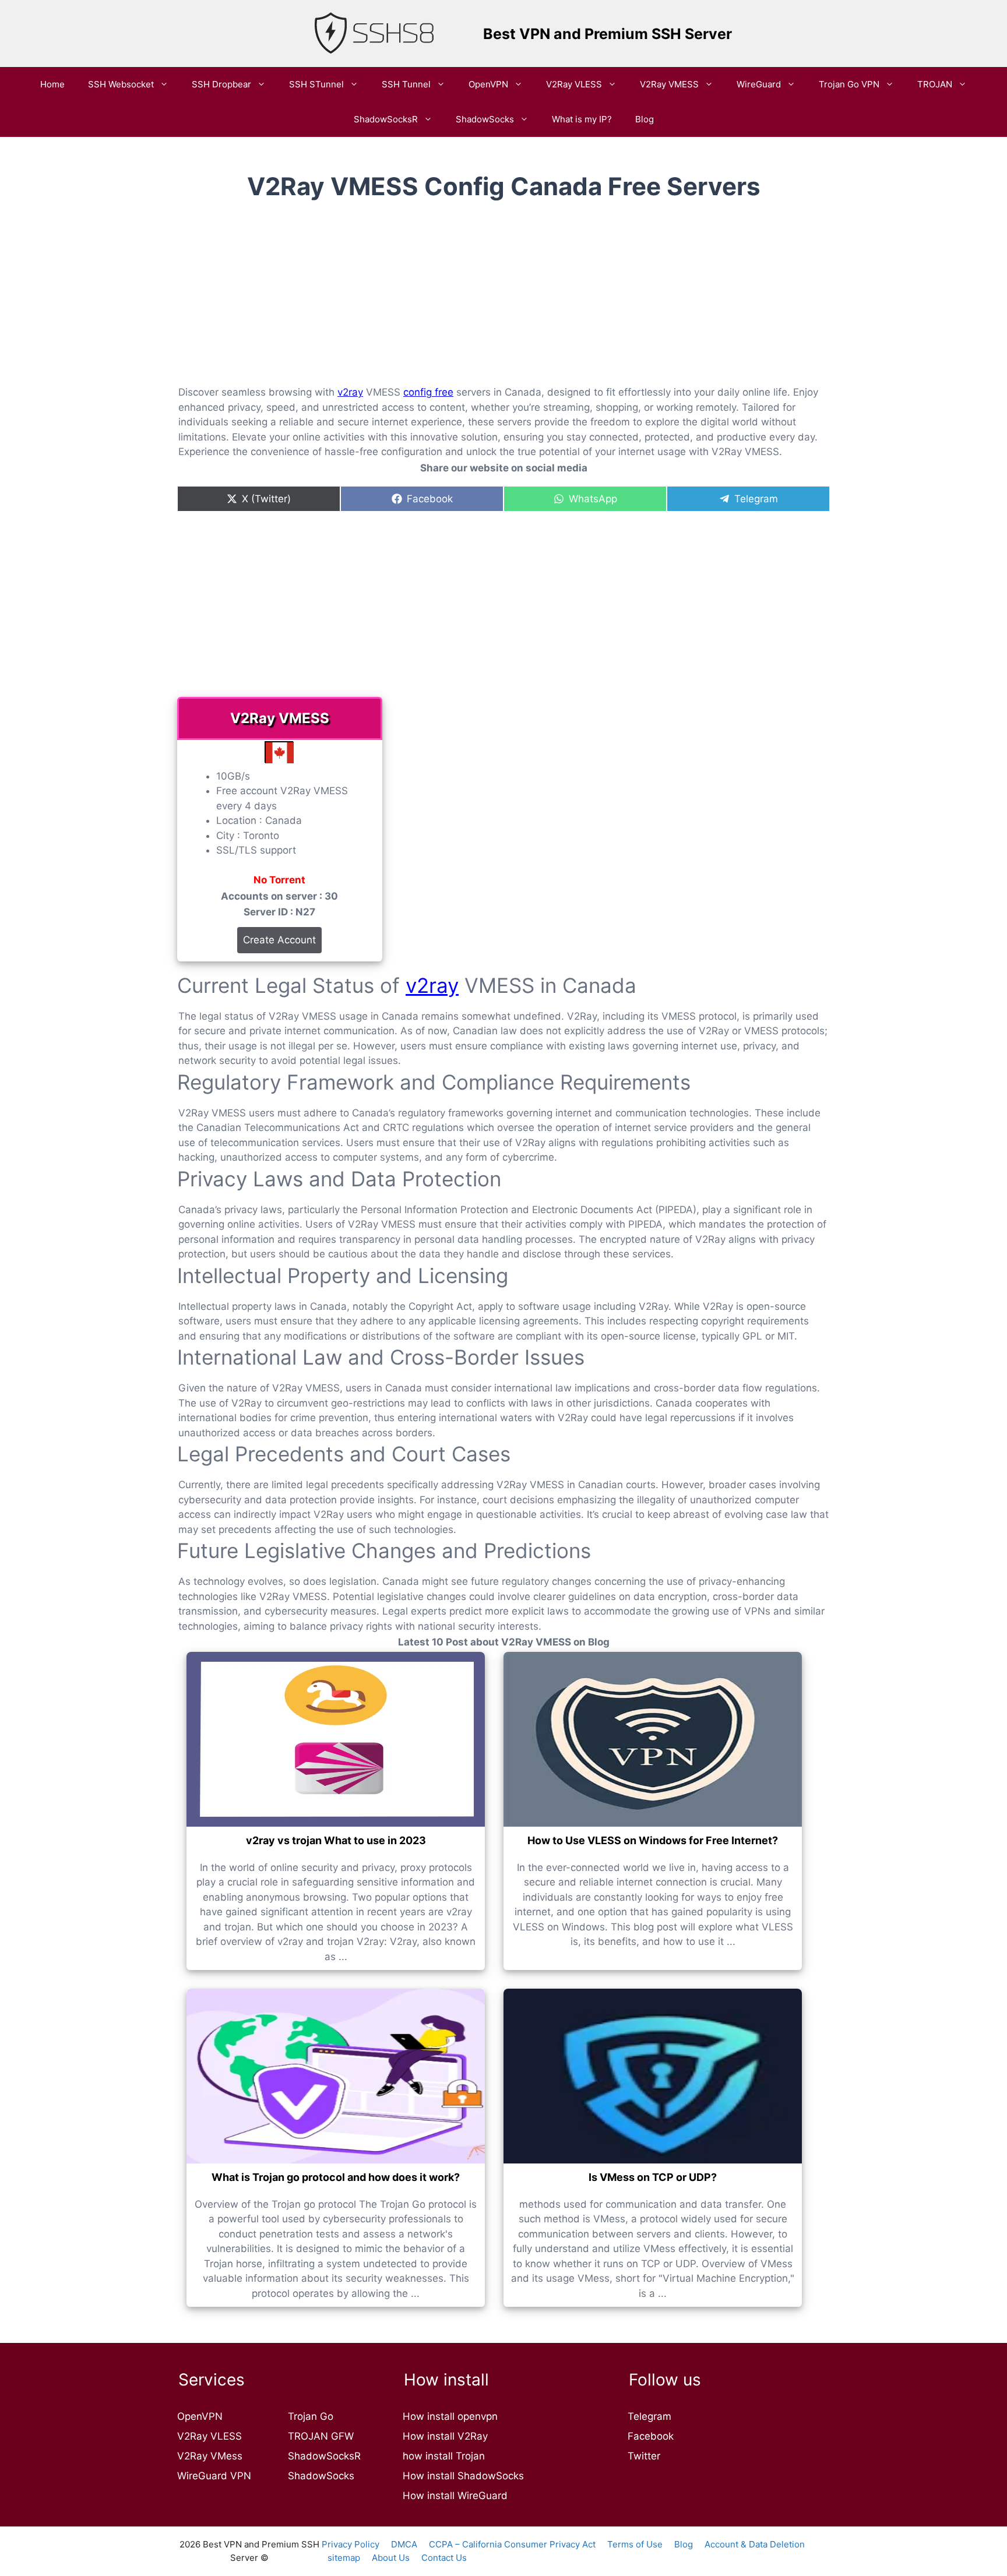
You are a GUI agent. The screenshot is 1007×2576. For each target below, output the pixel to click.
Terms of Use (635, 2544)
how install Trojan (444, 2456)
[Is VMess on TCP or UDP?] (653, 2076)
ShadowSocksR (386, 119)
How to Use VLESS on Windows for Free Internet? (653, 1840)
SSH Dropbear (221, 84)
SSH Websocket (121, 84)
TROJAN (935, 84)
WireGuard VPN (214, 2476)
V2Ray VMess (210, 2456)
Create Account (279, 940)
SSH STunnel (316, 84)
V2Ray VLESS (574, 84)
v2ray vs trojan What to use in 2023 (336, 1840)
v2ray (350, 392)
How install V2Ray (445, 2436)
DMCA (404, 2544)
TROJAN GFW (321, 2436)
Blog (645, 119)
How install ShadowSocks (463, 2476)
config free (428, 392)
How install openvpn (450, 2416)
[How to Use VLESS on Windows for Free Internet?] (653, 1739)
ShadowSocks (485, 119)
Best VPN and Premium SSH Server (608, 34)
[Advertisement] (503, 302)
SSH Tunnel (406, 84)
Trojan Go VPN (849, 84)
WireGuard (759, 84)
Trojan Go (311, 2416)
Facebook (651, 2436)
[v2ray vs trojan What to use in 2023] (336, 1739)
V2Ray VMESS (669, 84)
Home (52, 84)
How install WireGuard (455, 2496)
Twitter (644, 2456)
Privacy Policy (351, 2544)
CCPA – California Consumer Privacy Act (512, 2544)
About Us (391, 2558)
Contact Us (444, 2558)
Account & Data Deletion (755, 2544)
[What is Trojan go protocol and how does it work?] (336, 2076)
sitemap (344, 2558)
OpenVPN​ (488, 84)
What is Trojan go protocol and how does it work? (336, 2177)
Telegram (649, 2416)
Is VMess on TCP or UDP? (653, 2177)
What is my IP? (582, 119)
